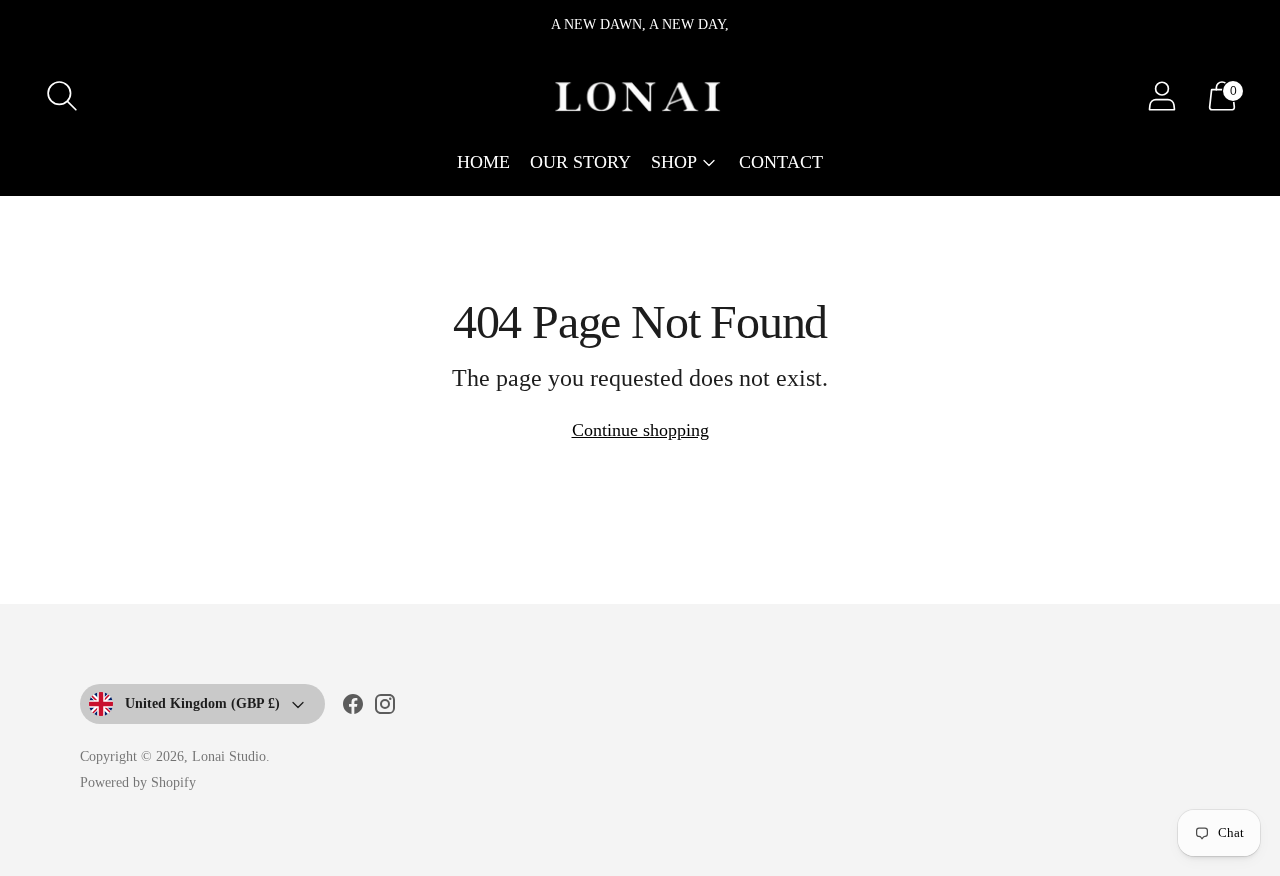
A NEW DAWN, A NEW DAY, (640, 24)
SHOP (674, 162)
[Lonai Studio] (640, 95)
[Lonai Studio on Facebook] (353, 708)
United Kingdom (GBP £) (202, 703)
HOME (483, 162)
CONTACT (781, 162)
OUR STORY (580, 162)
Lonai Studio (229, 756)
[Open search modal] (62, 96)
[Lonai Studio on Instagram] (385, 708)
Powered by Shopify (138, 782)
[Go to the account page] (1162, 96)
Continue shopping (640, 430)
